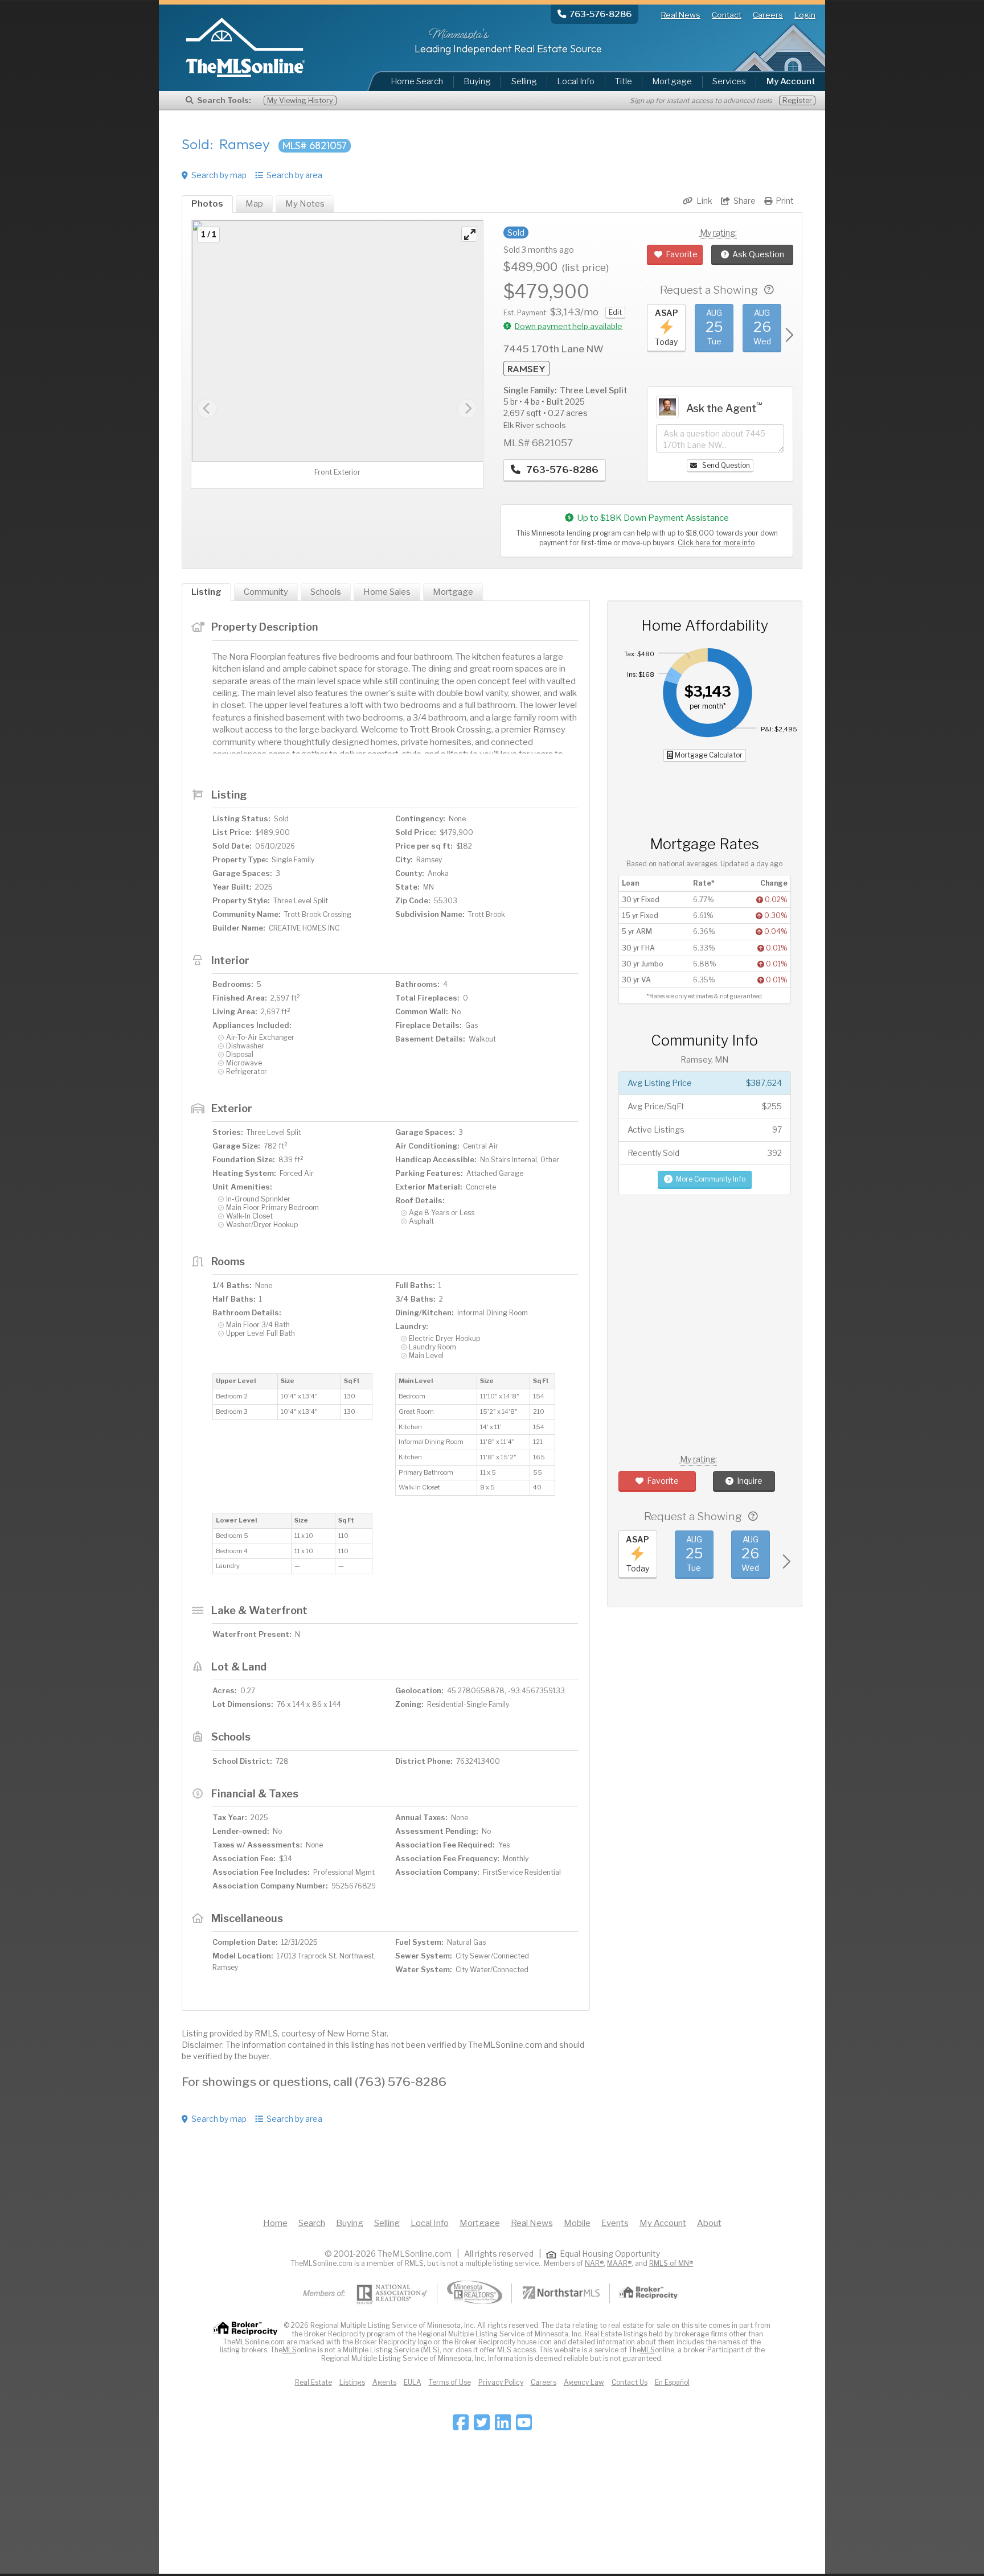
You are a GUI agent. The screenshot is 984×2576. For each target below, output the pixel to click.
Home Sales (387, 592)
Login (805, 15)
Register (797, 100)
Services (729, 81)
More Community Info (711, 1179)
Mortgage (672, 81)
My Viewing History (300, 100)
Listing (206, 592)
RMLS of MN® (671, 2263)
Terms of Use (450, 2382)
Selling (524, 81)
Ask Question (758, 254)
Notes (305, 204)
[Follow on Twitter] (482, 2426)
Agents (384, 2382)
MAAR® (619, 2263)
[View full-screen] (469, 234)
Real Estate (313, 2382)
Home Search (417, 81)
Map (254, 204)
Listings (352, 2382)
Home (275, 2223)
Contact (727, 15)
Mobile (577, 2223)
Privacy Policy (501, 2382)
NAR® (594, 2263)
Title (624, 81)
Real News (681, 15)
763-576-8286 (561, 470)
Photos (207, 204)
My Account (663, 2223)
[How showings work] (769, 290)
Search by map (219, 175)
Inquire (750, 1481)
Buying (477, 81)
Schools (326, 592)
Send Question (725, 465)
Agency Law (584, 2382)
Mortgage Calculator (708, 755)
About (709, 2223)
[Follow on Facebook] (461, 2426)
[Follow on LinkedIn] (503, 2426)
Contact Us (630, 2382)
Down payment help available (569, 326)
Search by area (294, 175)
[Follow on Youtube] (524, 2426)
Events (615, 2223)
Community (266, 592)
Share (745, 201)
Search (312, 2223)
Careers (768, 15)
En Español (672, 2382)
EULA (413, 2382)
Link (704, 201)
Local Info (576, 81)
